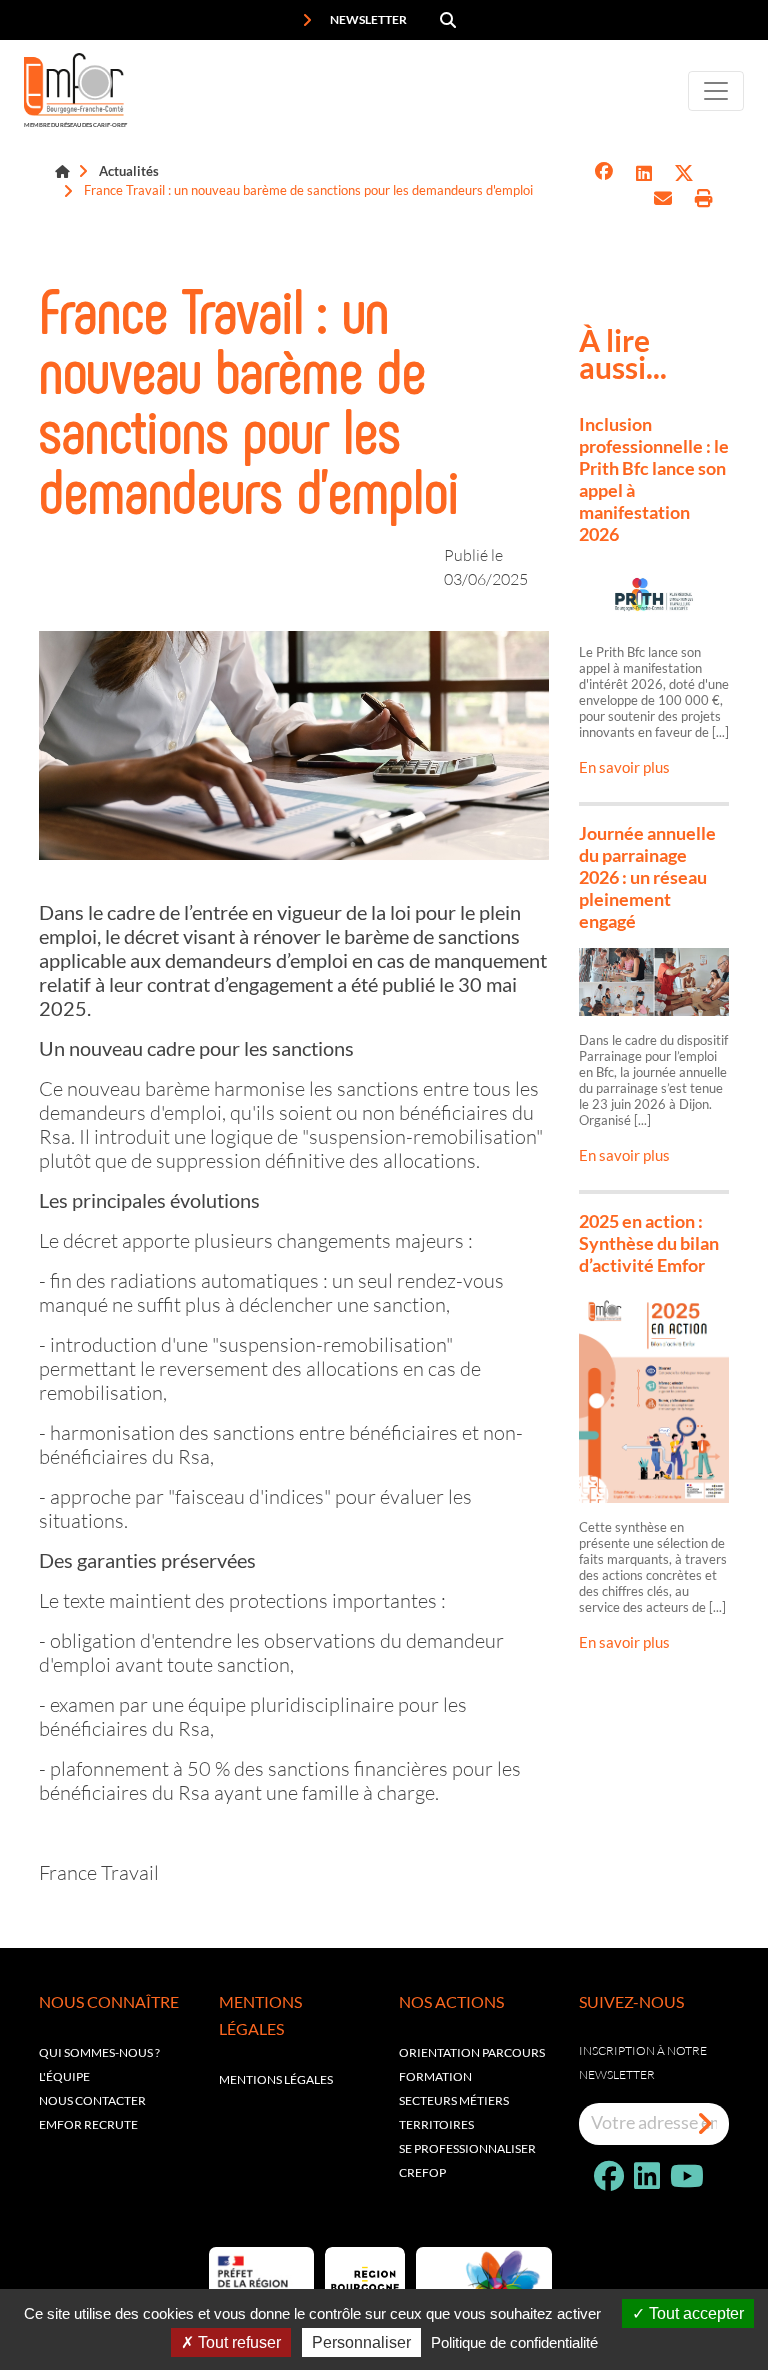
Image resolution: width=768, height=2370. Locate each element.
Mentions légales (276, 2079)
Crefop (422, 2172)
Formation (435, 2076)
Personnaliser (361, 2342)
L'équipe (64, 2076)
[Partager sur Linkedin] (644, 173)
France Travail (99, 1872)
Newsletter (367, 19)
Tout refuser (237, 2342)
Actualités (129, 171)
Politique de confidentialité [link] (514, 2342)
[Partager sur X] (684, 173)
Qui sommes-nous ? (99, 2052)
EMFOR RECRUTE (88, 2124)
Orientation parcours (472, 2052)
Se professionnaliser (467, 2148)
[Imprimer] (704, 198)
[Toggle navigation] (716, 91)
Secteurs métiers (454, 2100)
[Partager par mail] (663, 198)
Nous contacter (92, 2100)
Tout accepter (694, 2313)
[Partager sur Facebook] (604, 173)
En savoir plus (624, 767)
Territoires (436, 2124)
